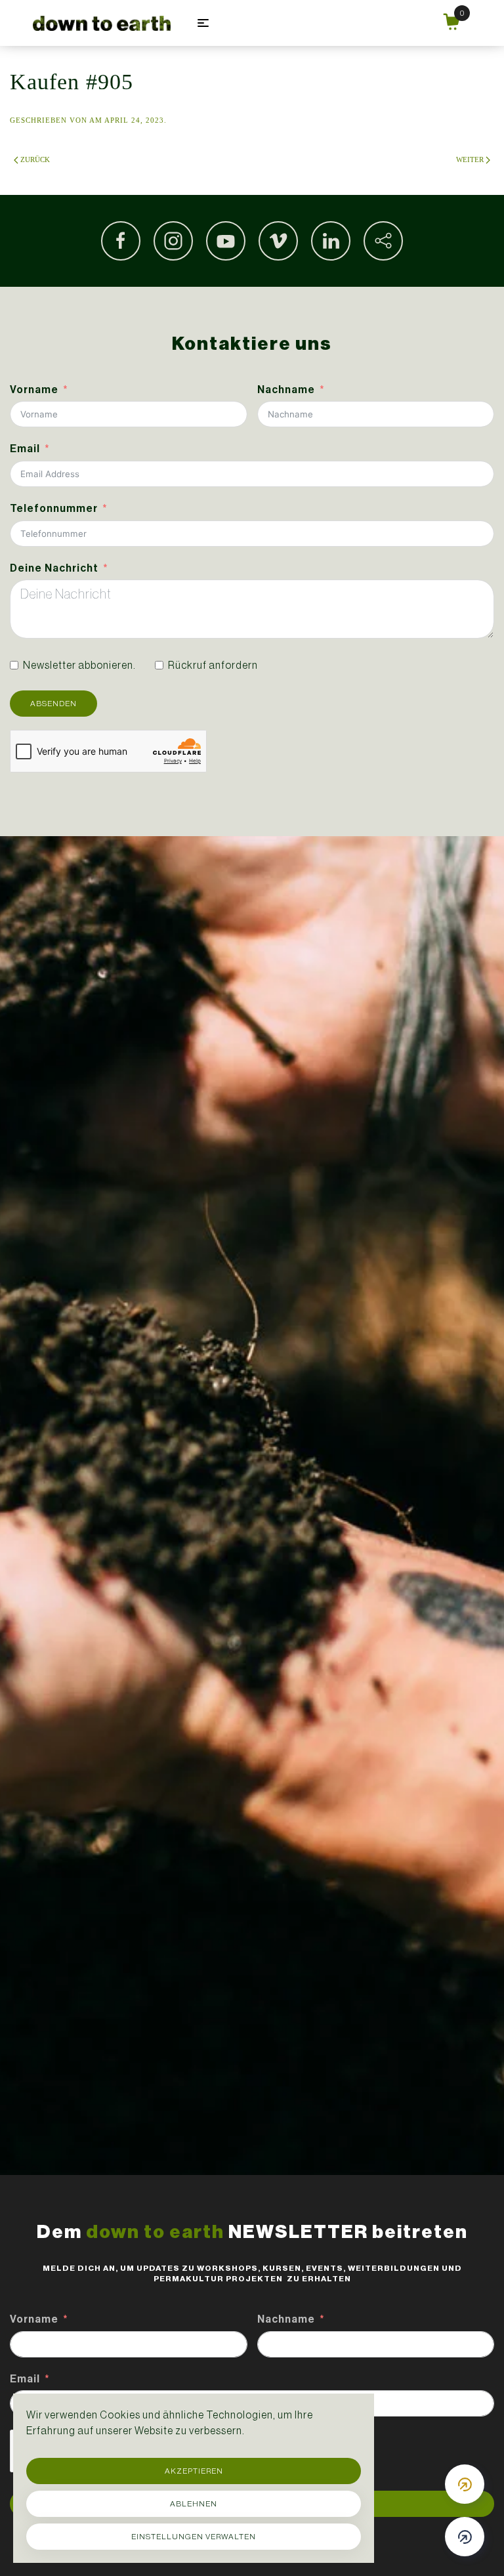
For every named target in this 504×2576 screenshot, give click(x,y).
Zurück (35, 159)
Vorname (34, 390)
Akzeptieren (194, 2471)
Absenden (53, 704)
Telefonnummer (54, 508)
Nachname (286, 390)
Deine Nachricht (54, 568)
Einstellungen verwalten (194, 2537)
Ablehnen (194, 2504)
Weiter (470, 159)
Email (25, 449)
